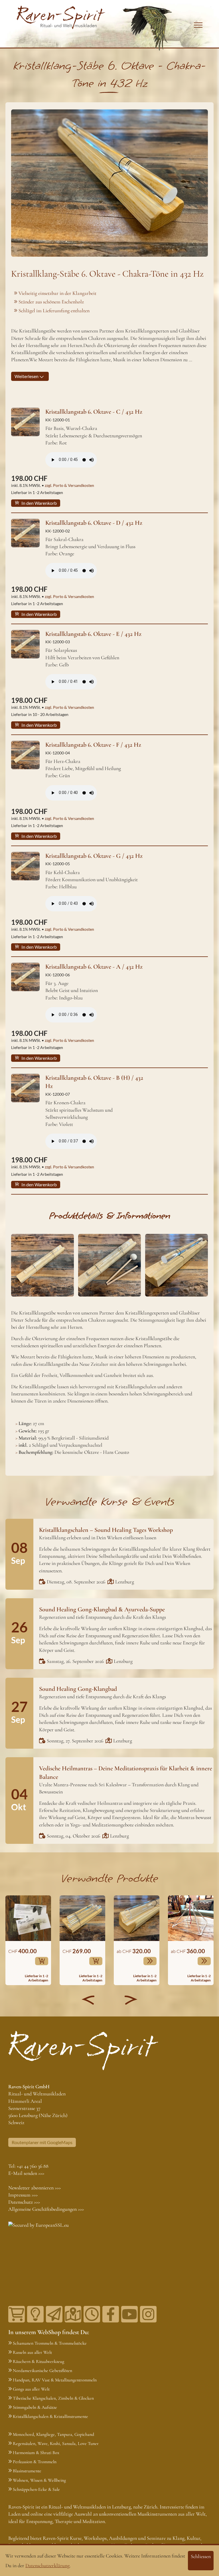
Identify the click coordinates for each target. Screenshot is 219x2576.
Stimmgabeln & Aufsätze (35, 2407)
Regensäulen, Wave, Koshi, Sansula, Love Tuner (56, 2444)
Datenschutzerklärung (47, 2565)
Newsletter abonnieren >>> (35, 2188)
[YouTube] (129, 2314)
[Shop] (17, 2314)
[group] (28, 1940)
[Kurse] (35, 2314)
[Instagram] (148, 2314)
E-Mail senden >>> (26, 2173)
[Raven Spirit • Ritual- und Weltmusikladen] (61, 17)
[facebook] (111, 2314)
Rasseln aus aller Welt (32, 2352)
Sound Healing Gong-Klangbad (78, 1689)
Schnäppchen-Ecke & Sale (36, 2489)
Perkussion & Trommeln (35, 2462)
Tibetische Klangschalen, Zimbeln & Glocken (53, 2398)
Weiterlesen (27, 376)
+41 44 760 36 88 (33, 2166)
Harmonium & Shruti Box (36, 2453)
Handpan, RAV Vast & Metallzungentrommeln (55, 2380)
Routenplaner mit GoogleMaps (42, 2142)
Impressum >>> (23, 2195)
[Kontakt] (73, 2314)
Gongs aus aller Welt (31, 2389)
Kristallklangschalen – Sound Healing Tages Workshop (106, 1530)
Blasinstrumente (27, 2471)
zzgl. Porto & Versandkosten (69, 485)
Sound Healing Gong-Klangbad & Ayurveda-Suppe (102, 1609)
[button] (88, 2000)
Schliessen (201, 2556)
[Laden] (92, 2314)
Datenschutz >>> (24, 2202)
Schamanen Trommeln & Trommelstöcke (50, 2343)
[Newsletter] (54, 2314)
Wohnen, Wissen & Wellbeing (39, 2480)
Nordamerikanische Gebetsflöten (42, 2371)
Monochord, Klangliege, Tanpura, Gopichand (53, 2434)
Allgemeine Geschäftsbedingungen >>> (46, 2209)
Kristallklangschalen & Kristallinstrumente (50, 2416)
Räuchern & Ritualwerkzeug (38, 2361)
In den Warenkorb (39, 503)
